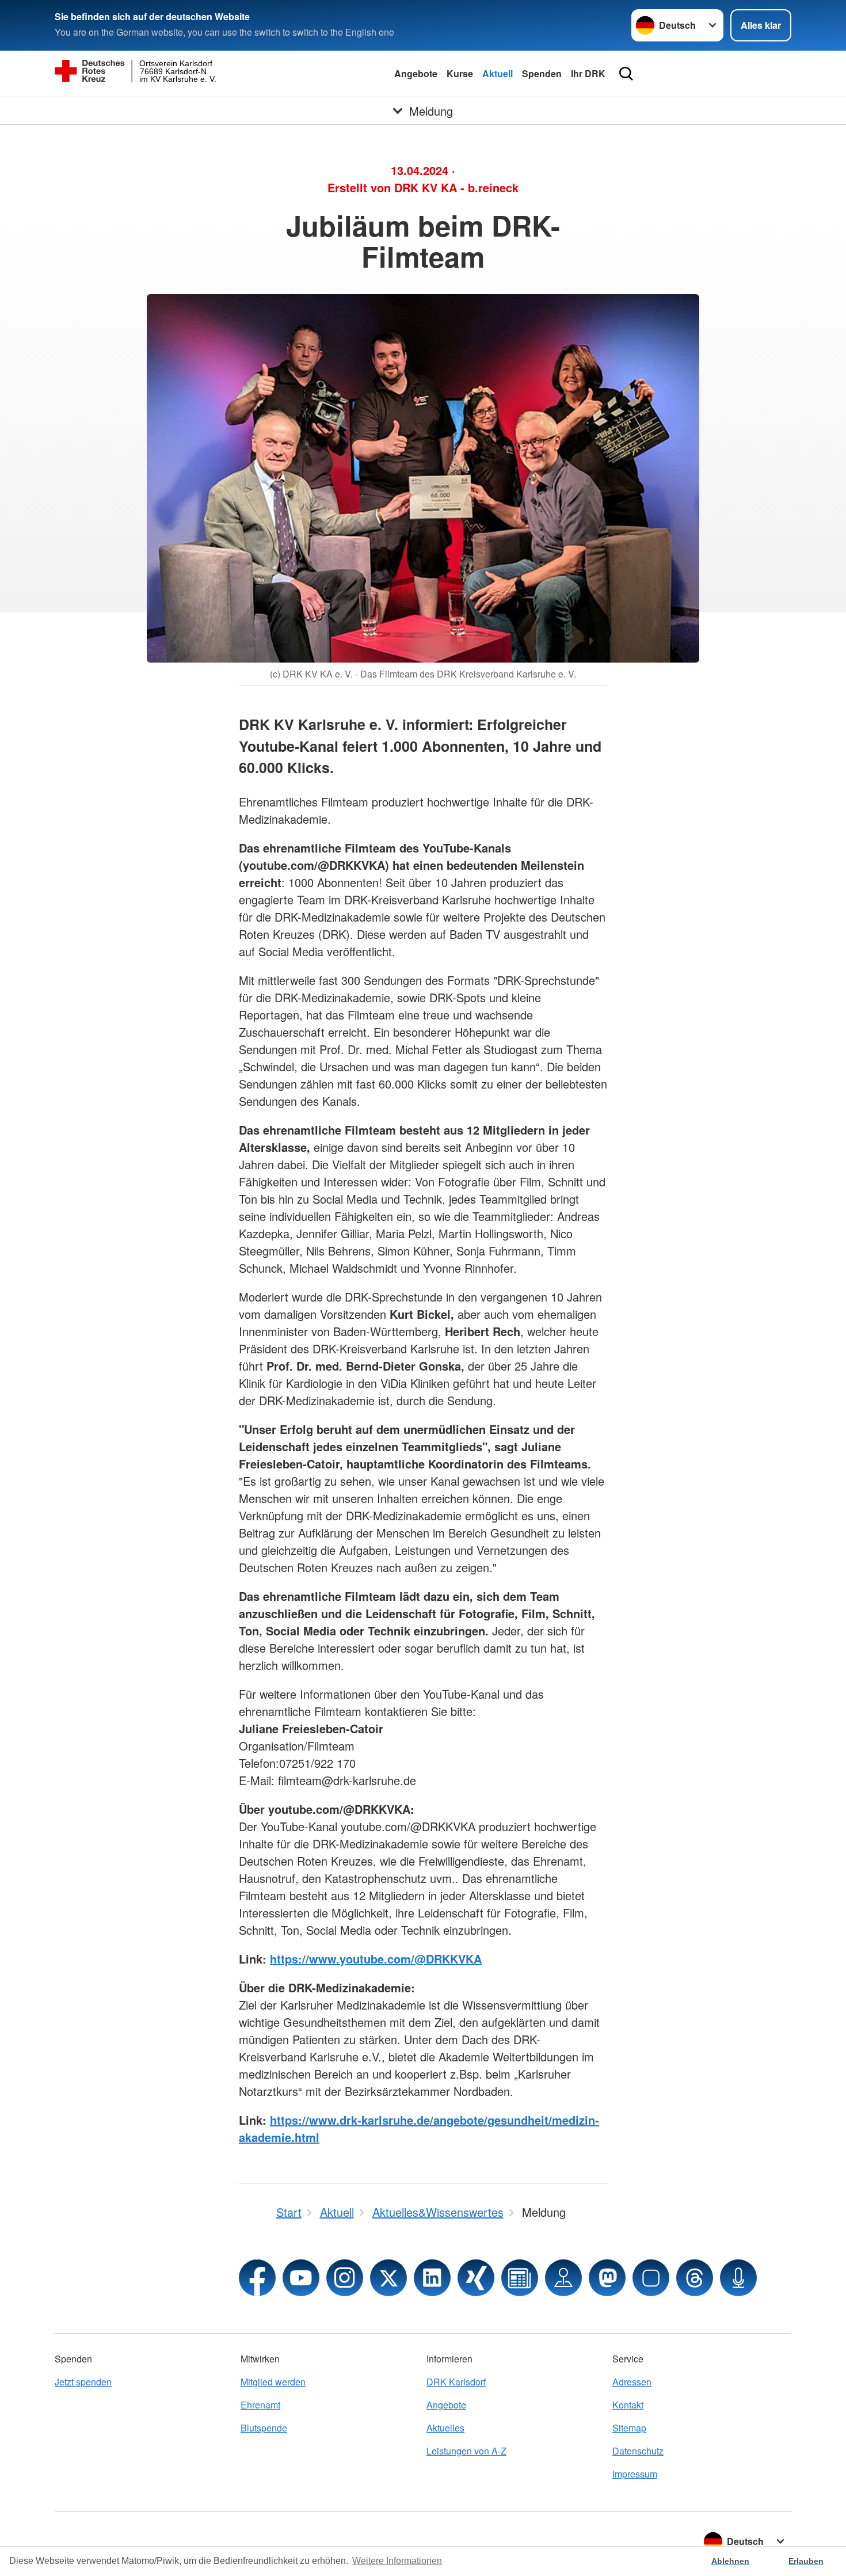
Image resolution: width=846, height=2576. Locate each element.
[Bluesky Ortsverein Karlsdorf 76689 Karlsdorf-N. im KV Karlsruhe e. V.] (651, 2278)
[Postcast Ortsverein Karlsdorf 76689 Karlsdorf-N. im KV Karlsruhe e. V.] (738, 2278)
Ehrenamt (260, 2405)
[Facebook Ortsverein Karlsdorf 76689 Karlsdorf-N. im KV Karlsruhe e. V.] (257, 2278)
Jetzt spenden (83, 2382)
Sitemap (629, 2428)
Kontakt (628, 2405)
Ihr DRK (588, 73)
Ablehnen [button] (730, 2561)
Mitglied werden (273, 2382)
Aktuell (498, 73)
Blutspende (264, 2428)
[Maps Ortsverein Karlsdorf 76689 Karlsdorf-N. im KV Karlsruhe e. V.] (563, 2278)
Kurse (460, 73)
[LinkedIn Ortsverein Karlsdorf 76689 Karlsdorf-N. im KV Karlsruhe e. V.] (432, 2278)
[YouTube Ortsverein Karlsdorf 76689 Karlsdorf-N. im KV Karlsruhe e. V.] (301, 2278)
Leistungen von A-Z (466, 2451)
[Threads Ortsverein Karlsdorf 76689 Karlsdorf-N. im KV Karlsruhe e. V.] (695, 2278)
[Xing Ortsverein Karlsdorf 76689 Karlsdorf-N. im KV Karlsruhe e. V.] (476, 2278)
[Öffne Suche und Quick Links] (626, 74)
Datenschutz (638, 2451)
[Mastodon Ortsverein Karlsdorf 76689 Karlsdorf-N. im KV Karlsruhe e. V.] (607, 2278)
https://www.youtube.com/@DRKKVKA (376, 1959)
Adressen (632, 2382)
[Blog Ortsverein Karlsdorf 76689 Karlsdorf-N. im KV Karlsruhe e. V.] (520, 2278)
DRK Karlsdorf (456, 2382)
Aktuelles (445, 2428)
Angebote (416, 73)
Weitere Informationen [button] (397, 2561)
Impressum (635, 2474)
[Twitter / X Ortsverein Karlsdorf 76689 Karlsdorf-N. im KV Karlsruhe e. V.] (388, 2278)
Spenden (542, 73)
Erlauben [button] (806, 2561)
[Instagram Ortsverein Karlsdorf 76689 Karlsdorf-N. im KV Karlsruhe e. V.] (345, 2278)
